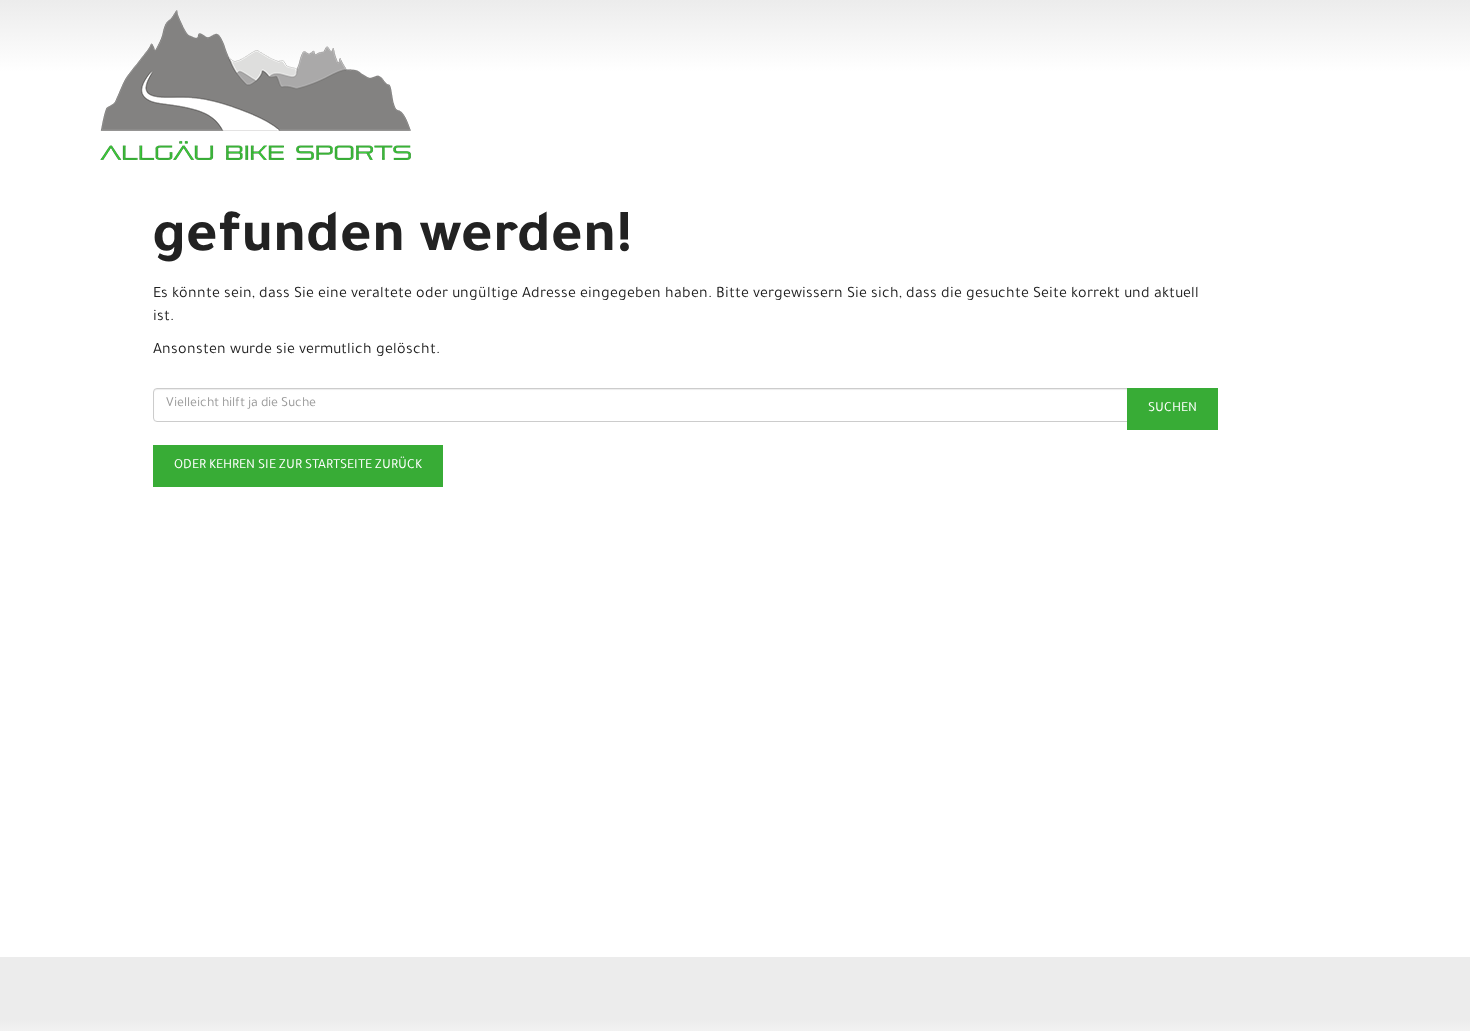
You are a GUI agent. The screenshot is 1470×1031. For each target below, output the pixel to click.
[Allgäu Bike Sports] (356, 85)
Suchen (1172, 409)
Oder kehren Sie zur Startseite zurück (298, 466)
